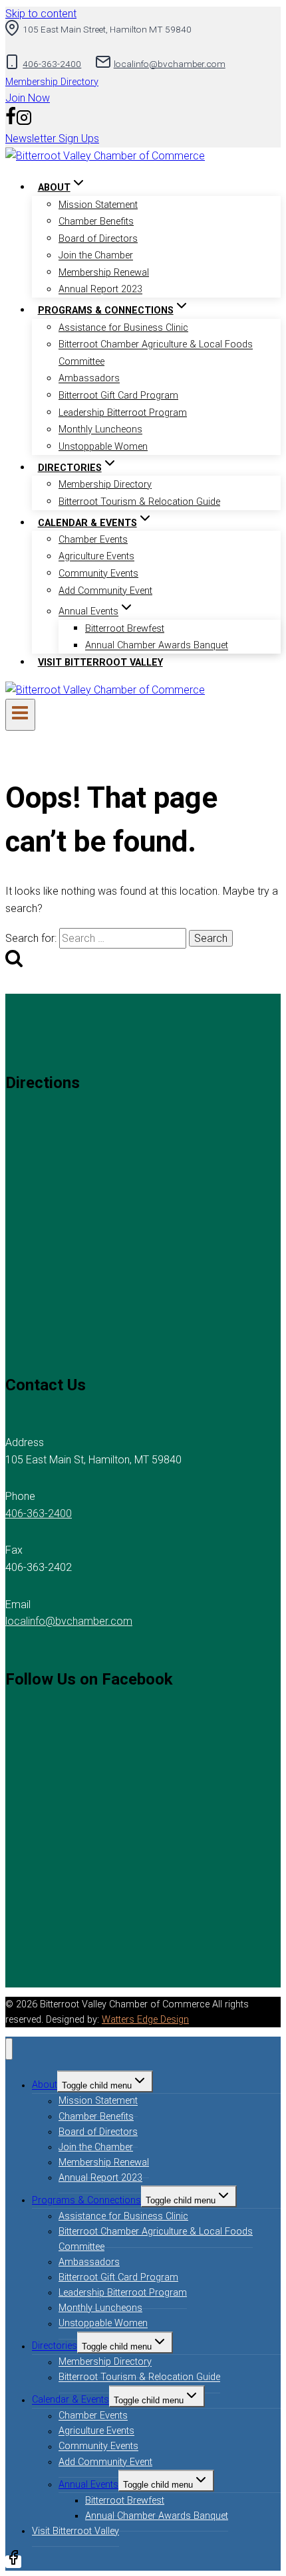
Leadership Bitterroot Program (123, 413)
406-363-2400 (39, 1514)
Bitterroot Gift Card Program (118, 396)
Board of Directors (98, 239)
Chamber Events (93, 540)
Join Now (28, 98)
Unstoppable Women (103, 447)
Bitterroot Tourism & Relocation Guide (139, 502)
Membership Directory (52, 82)
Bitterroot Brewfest (125, 629)
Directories (55, 2346)
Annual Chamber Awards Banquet (157, 646)
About (45, 2085)
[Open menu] (20, 715)
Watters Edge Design (145, 2020)
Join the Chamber (96, 256)
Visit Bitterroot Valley (100, 663)
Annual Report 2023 (100, 290)
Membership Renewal (104, 273)
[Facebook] (11, 122)
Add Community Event (105, 591)
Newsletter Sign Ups (52, 138)
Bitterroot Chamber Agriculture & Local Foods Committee (156, 354)
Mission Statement (98, 205)
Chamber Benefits (96, 222)
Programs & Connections (86, 2200)
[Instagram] (24, 122)
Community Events (98, 574)
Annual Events (88, 2485)
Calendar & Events (71, 2400)
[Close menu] (9, 2049)
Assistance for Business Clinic (123, 328)
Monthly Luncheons (100, 430)
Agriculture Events (96, 557)
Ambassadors (89, 379)
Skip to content (41, 14)
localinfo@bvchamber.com (69, 1621)
